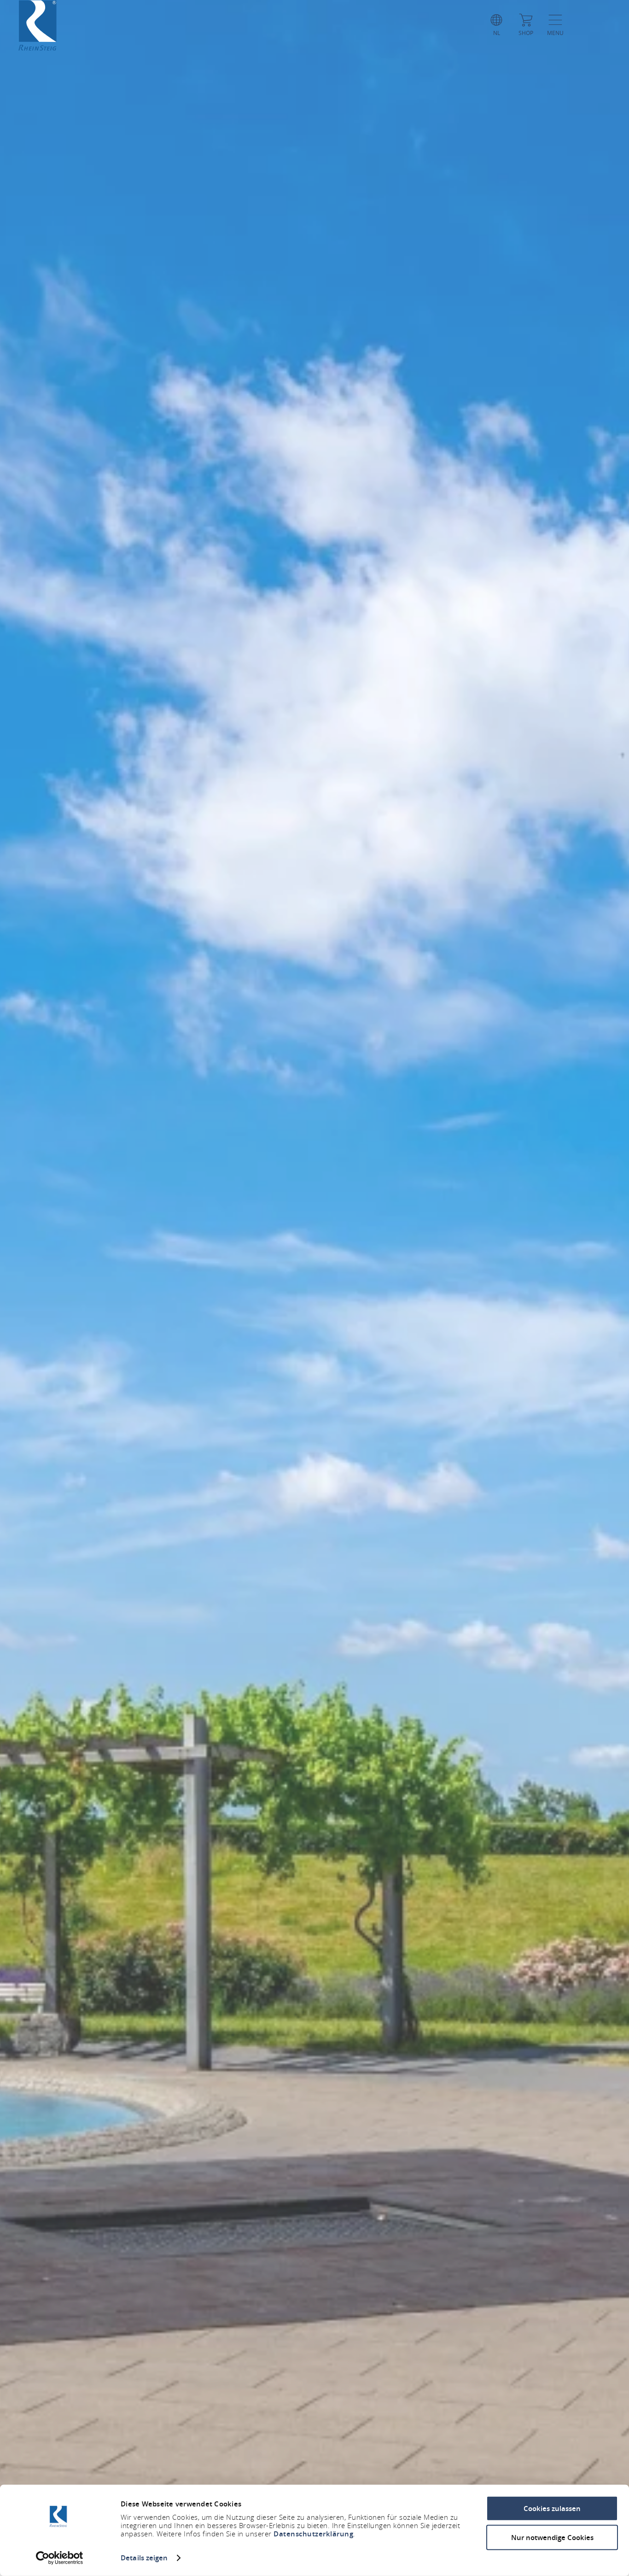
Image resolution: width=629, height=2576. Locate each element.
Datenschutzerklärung (313, 2534)
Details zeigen (144, 2558)
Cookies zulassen (552, 2509)
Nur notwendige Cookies (552, 2537)
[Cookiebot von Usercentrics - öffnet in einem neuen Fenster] (60, 2558)
